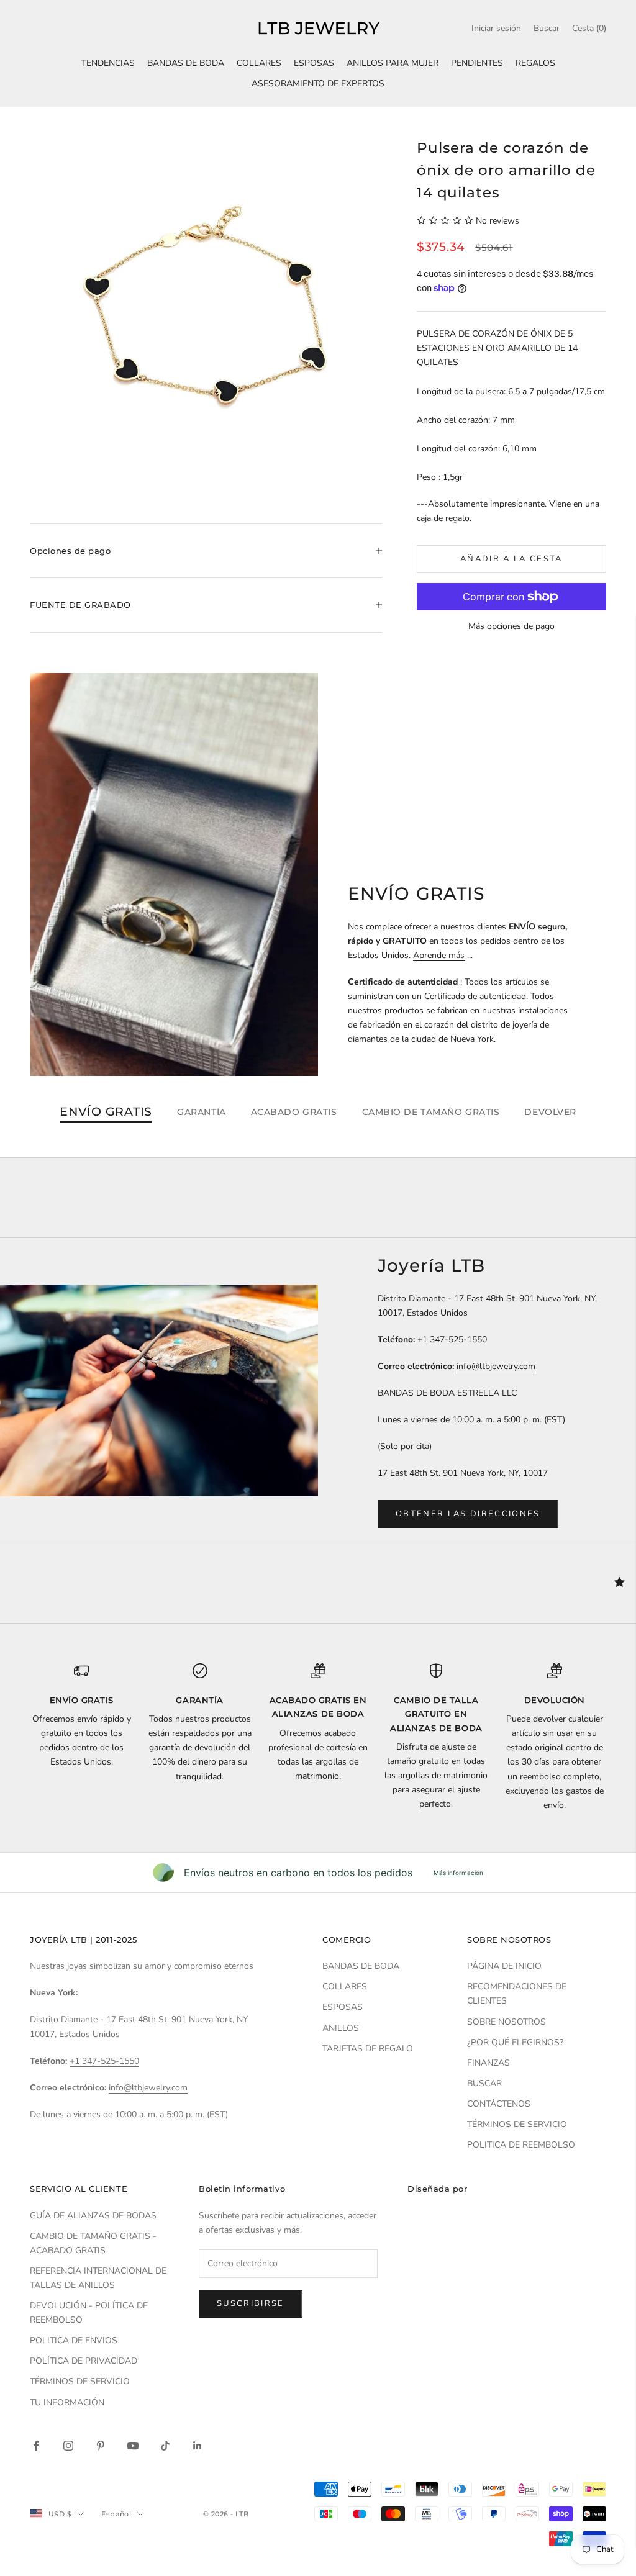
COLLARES (259, 63)
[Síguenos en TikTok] (165, 2446)
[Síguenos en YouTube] (133, 2446)
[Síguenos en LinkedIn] (198, 2446)
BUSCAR (484, 2083)
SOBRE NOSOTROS (507, 2022)
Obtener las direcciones (468, 1514)
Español (116, 2514)
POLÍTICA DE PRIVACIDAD (84, 2361)
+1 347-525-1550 (452, 1340)
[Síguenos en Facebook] (36, 2446)
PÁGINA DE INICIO (504, 1966)
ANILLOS (341, 2028)
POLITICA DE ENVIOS (74, 2340)
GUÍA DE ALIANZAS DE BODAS (93, 2216)
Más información (458, 1873)
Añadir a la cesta (511, 559)
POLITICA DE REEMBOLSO (521, 2145)
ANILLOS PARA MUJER (393, 63)
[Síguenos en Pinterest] (101, 2446)
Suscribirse (251, 2303)
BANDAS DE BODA (186, 63)
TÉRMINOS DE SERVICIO (517, 2124)
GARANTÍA (201, 1112)
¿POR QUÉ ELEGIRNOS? (515, 2042)
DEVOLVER (550, 1112)
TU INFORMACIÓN (67, 2402)
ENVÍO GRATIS (106, 1112)
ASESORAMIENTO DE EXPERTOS (318, 84)
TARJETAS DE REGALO (368, 2049)
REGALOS (535, 63)
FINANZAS (488, 2063)
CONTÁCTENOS (499, 2104)
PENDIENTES (477, 63)
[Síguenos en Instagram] (68, 2446)
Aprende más (439, 955)
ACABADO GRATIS (294, 1112)
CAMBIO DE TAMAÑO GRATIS (431, 1112)
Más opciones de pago (511, 626)
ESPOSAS (314, 63)
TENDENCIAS (108, 63)
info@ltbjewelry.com (496, 1366)
